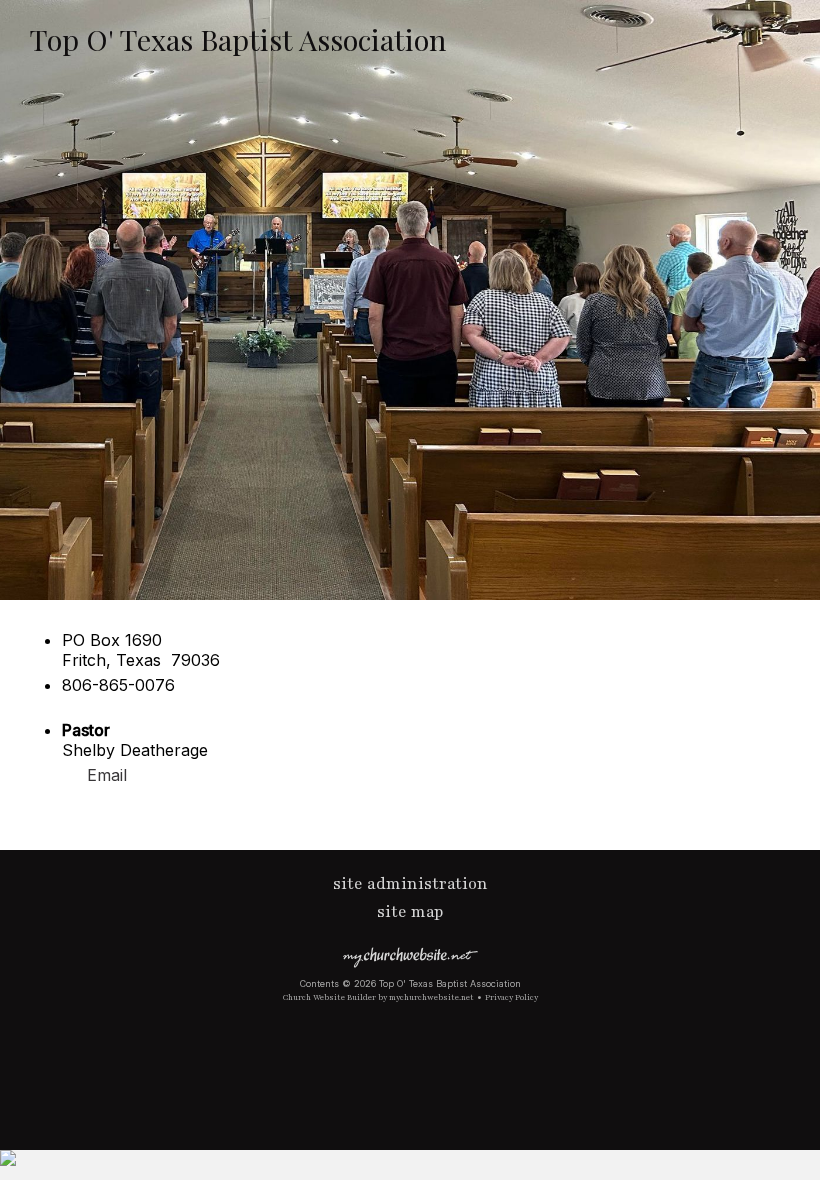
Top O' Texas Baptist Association (238, 39)
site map (410, 912)
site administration (410, 884)
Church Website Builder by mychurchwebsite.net (378, 997)
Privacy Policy (511, 997)
